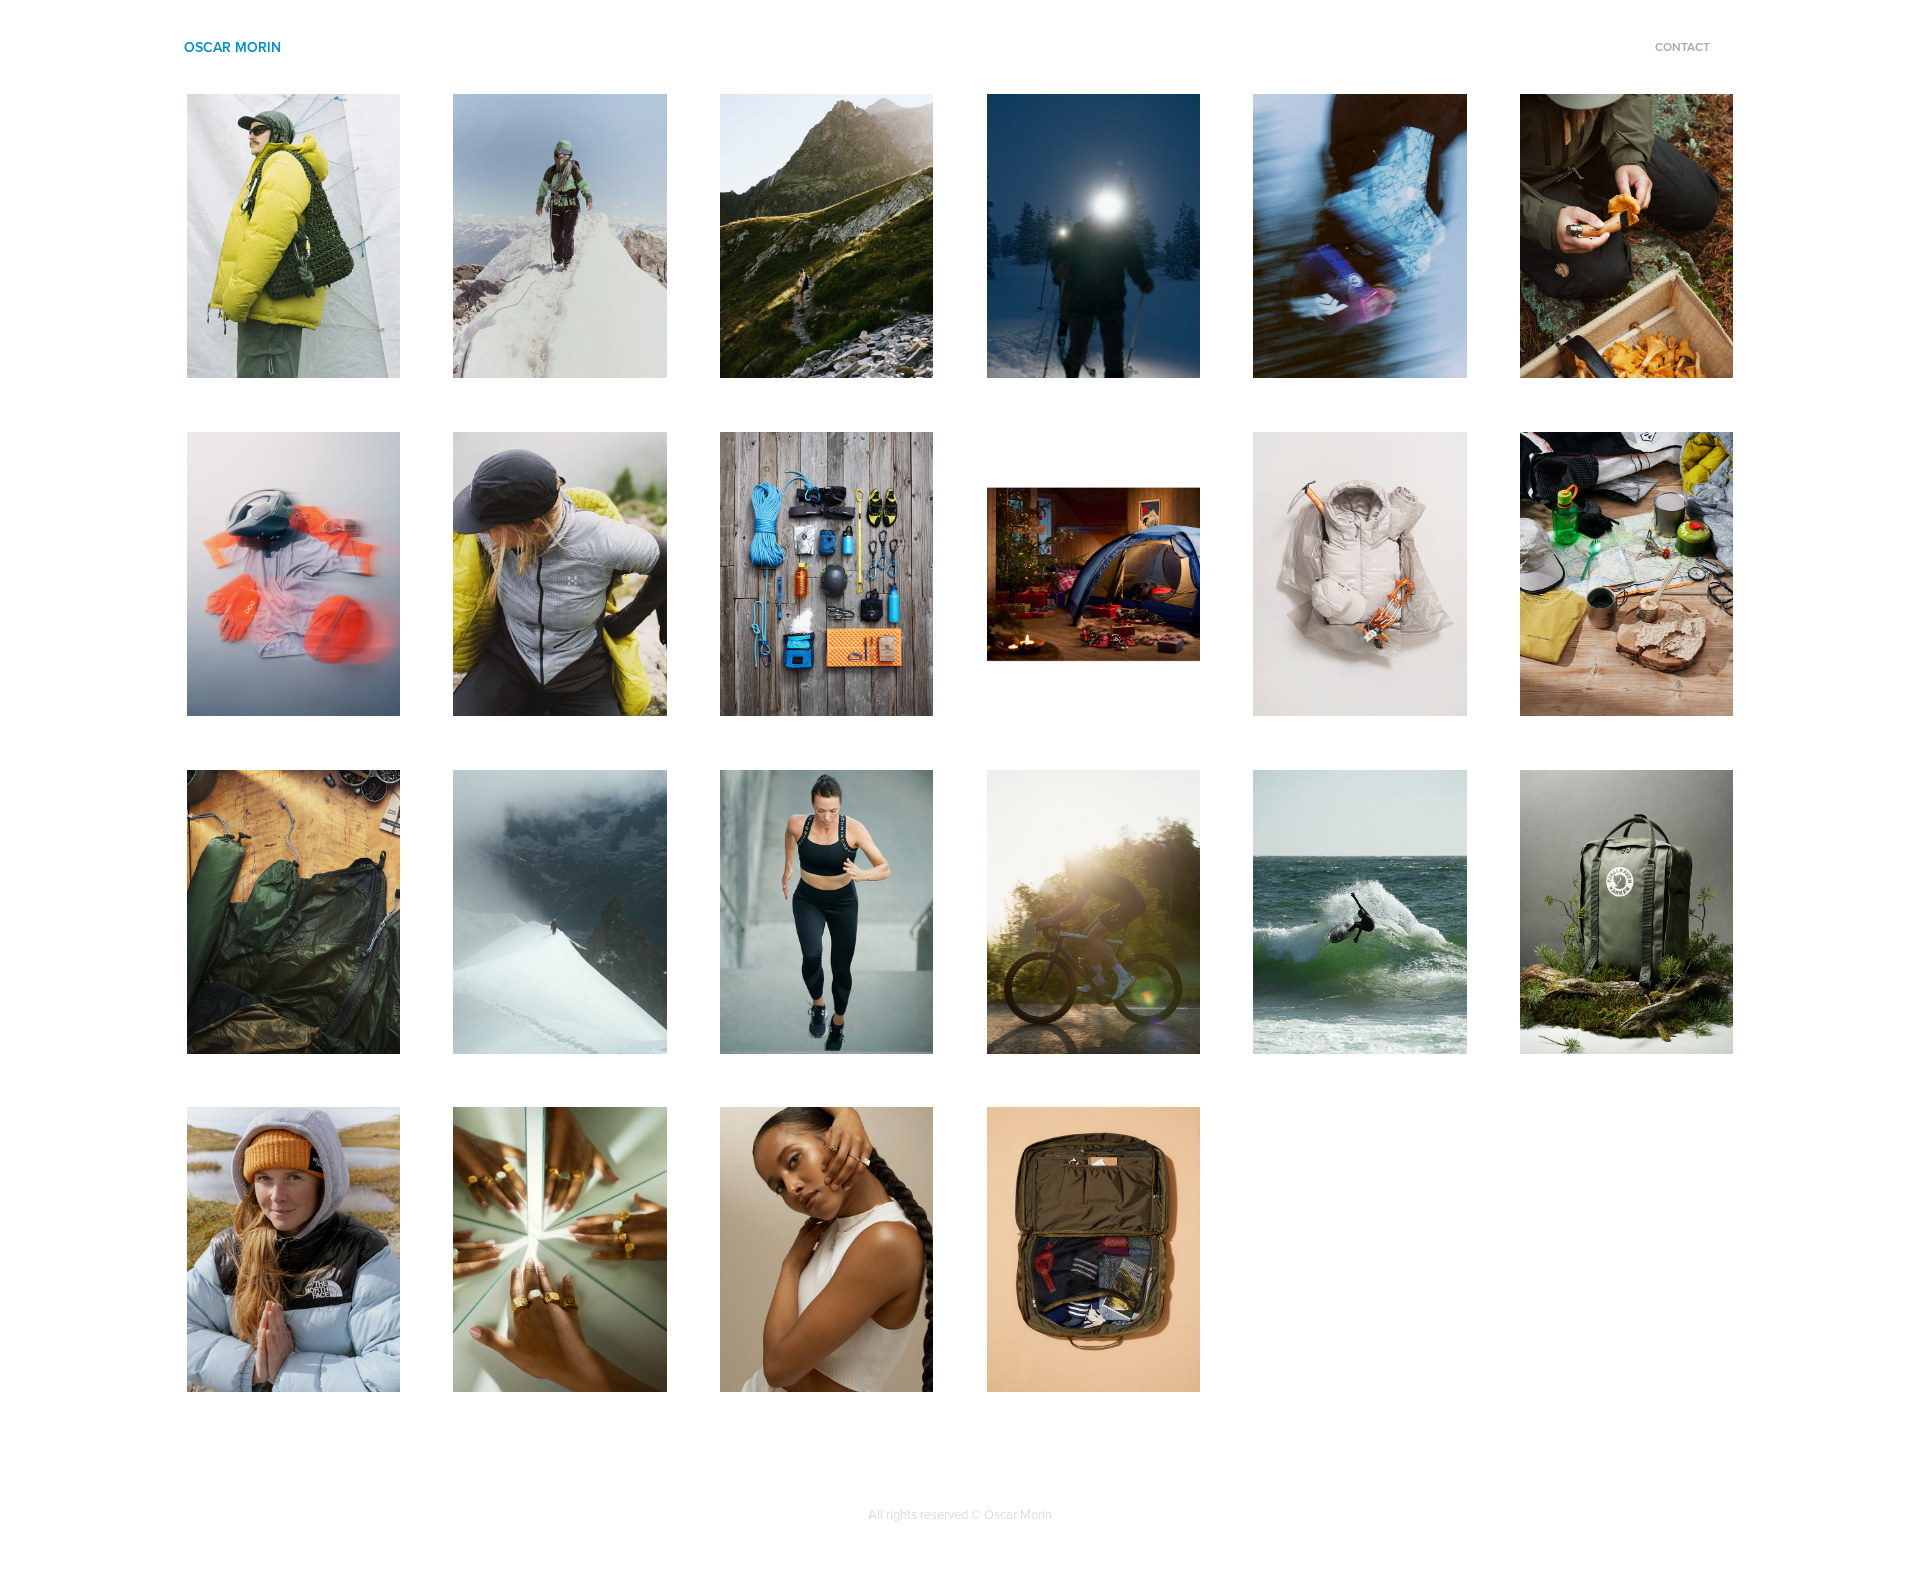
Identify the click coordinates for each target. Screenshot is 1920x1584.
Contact (1682, 46)
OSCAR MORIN (232, 47)
